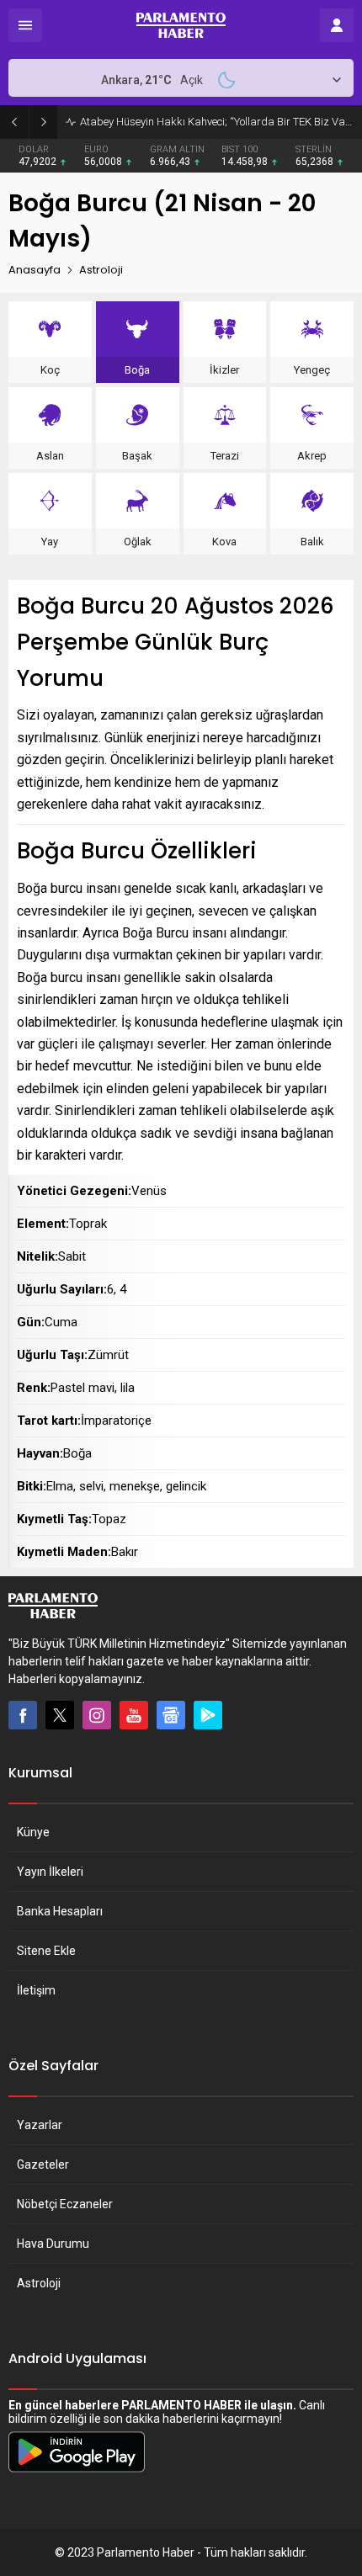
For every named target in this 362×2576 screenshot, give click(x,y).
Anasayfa (35, 270)
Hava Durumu (53, 2244)
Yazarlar (40, 2125)
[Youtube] (134, 1715)
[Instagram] (97, 1715)
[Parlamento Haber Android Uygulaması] (77, 2472)
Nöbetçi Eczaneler (65, 2204)
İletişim (36, 1990)
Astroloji (39, 2283)
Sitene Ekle (46, 1951)
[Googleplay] (208, 1715)
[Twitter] (60, 1715)
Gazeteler (43, 2164)
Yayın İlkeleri (50, 1872)
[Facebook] (23, 1715)
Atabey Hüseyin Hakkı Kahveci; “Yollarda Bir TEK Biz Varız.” (217, 122)
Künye (33, 1832)
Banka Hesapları (60, 1911)
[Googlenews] (171, 1715)
